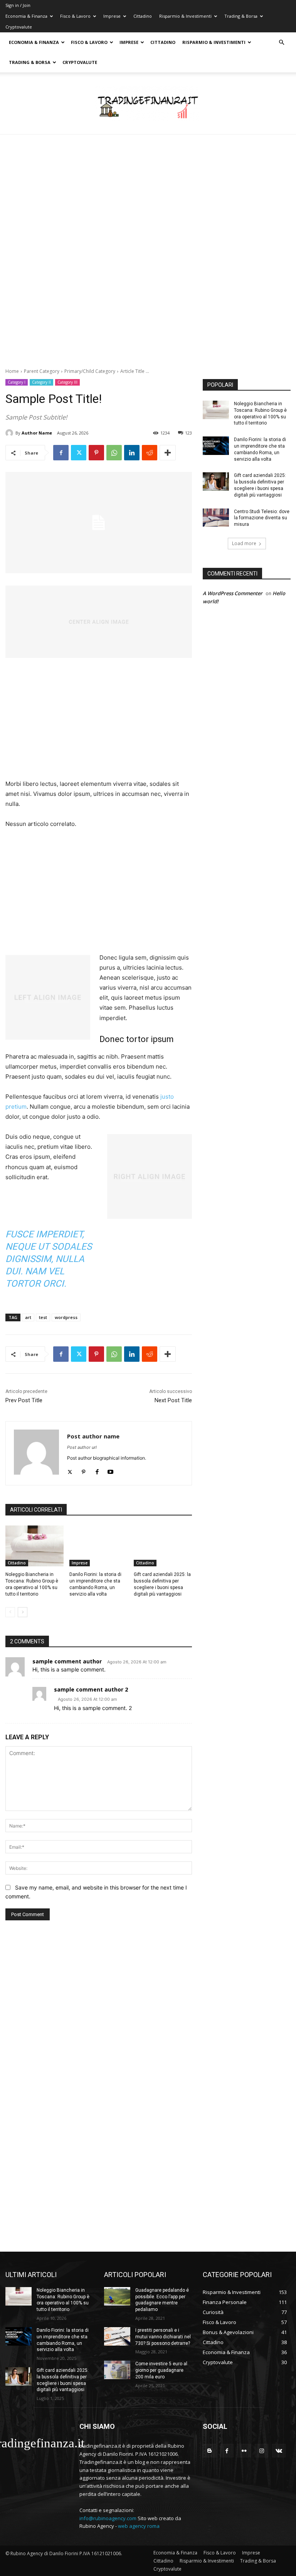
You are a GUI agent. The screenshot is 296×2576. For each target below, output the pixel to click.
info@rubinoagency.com (108, 2518)
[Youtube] (110, 1470)
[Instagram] (262, 2451)
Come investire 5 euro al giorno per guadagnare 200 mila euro (161, 2370)
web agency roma (139, 2526)
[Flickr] (244, 2451)
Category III (67, 382)
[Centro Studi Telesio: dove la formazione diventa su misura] (216, 518)
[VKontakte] (279, 2451)
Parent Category (42, 371)
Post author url (82, 1447)
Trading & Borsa (241, 16)
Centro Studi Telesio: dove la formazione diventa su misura (262, 518)
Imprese (112, 16)
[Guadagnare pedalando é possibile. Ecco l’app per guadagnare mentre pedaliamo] (117, 2296)
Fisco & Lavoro (75, 16)
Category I (17, 382)
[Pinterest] (96, 453)
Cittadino (143, 16)
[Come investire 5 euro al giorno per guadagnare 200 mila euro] (117, 2370)
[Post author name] (36, 1453)
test (43, 1317)
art (28, 1317)
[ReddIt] (150, 453)
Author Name (37, 433)
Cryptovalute (19, 27)
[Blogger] (209, 2451)
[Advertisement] (148, 191)
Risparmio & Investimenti (185, 16)
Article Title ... (135, 371)
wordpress (66, 1317)
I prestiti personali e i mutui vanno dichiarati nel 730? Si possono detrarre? (163, 2337)
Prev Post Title (24, 1400)
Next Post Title (173, 1400)
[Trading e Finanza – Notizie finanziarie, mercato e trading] (148, 104)
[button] (281, 43)
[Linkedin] (132, 453)
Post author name (93, 1436)
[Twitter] (79, 453)
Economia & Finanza (26, 16)
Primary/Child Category (90, 371)
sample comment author (67, 1661)
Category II (41, 382)
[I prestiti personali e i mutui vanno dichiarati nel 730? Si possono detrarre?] (117, 2336)
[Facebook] (61, 453)
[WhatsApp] (114, 453)
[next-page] (23, 1612)
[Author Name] (10, 433)
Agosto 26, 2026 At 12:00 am (137, 1662)
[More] (168, 453)
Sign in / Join (18, 5)
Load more (244, 543)
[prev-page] (10, 1612)
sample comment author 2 (91, 1689)
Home (12, 371)
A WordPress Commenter (233, 593)
